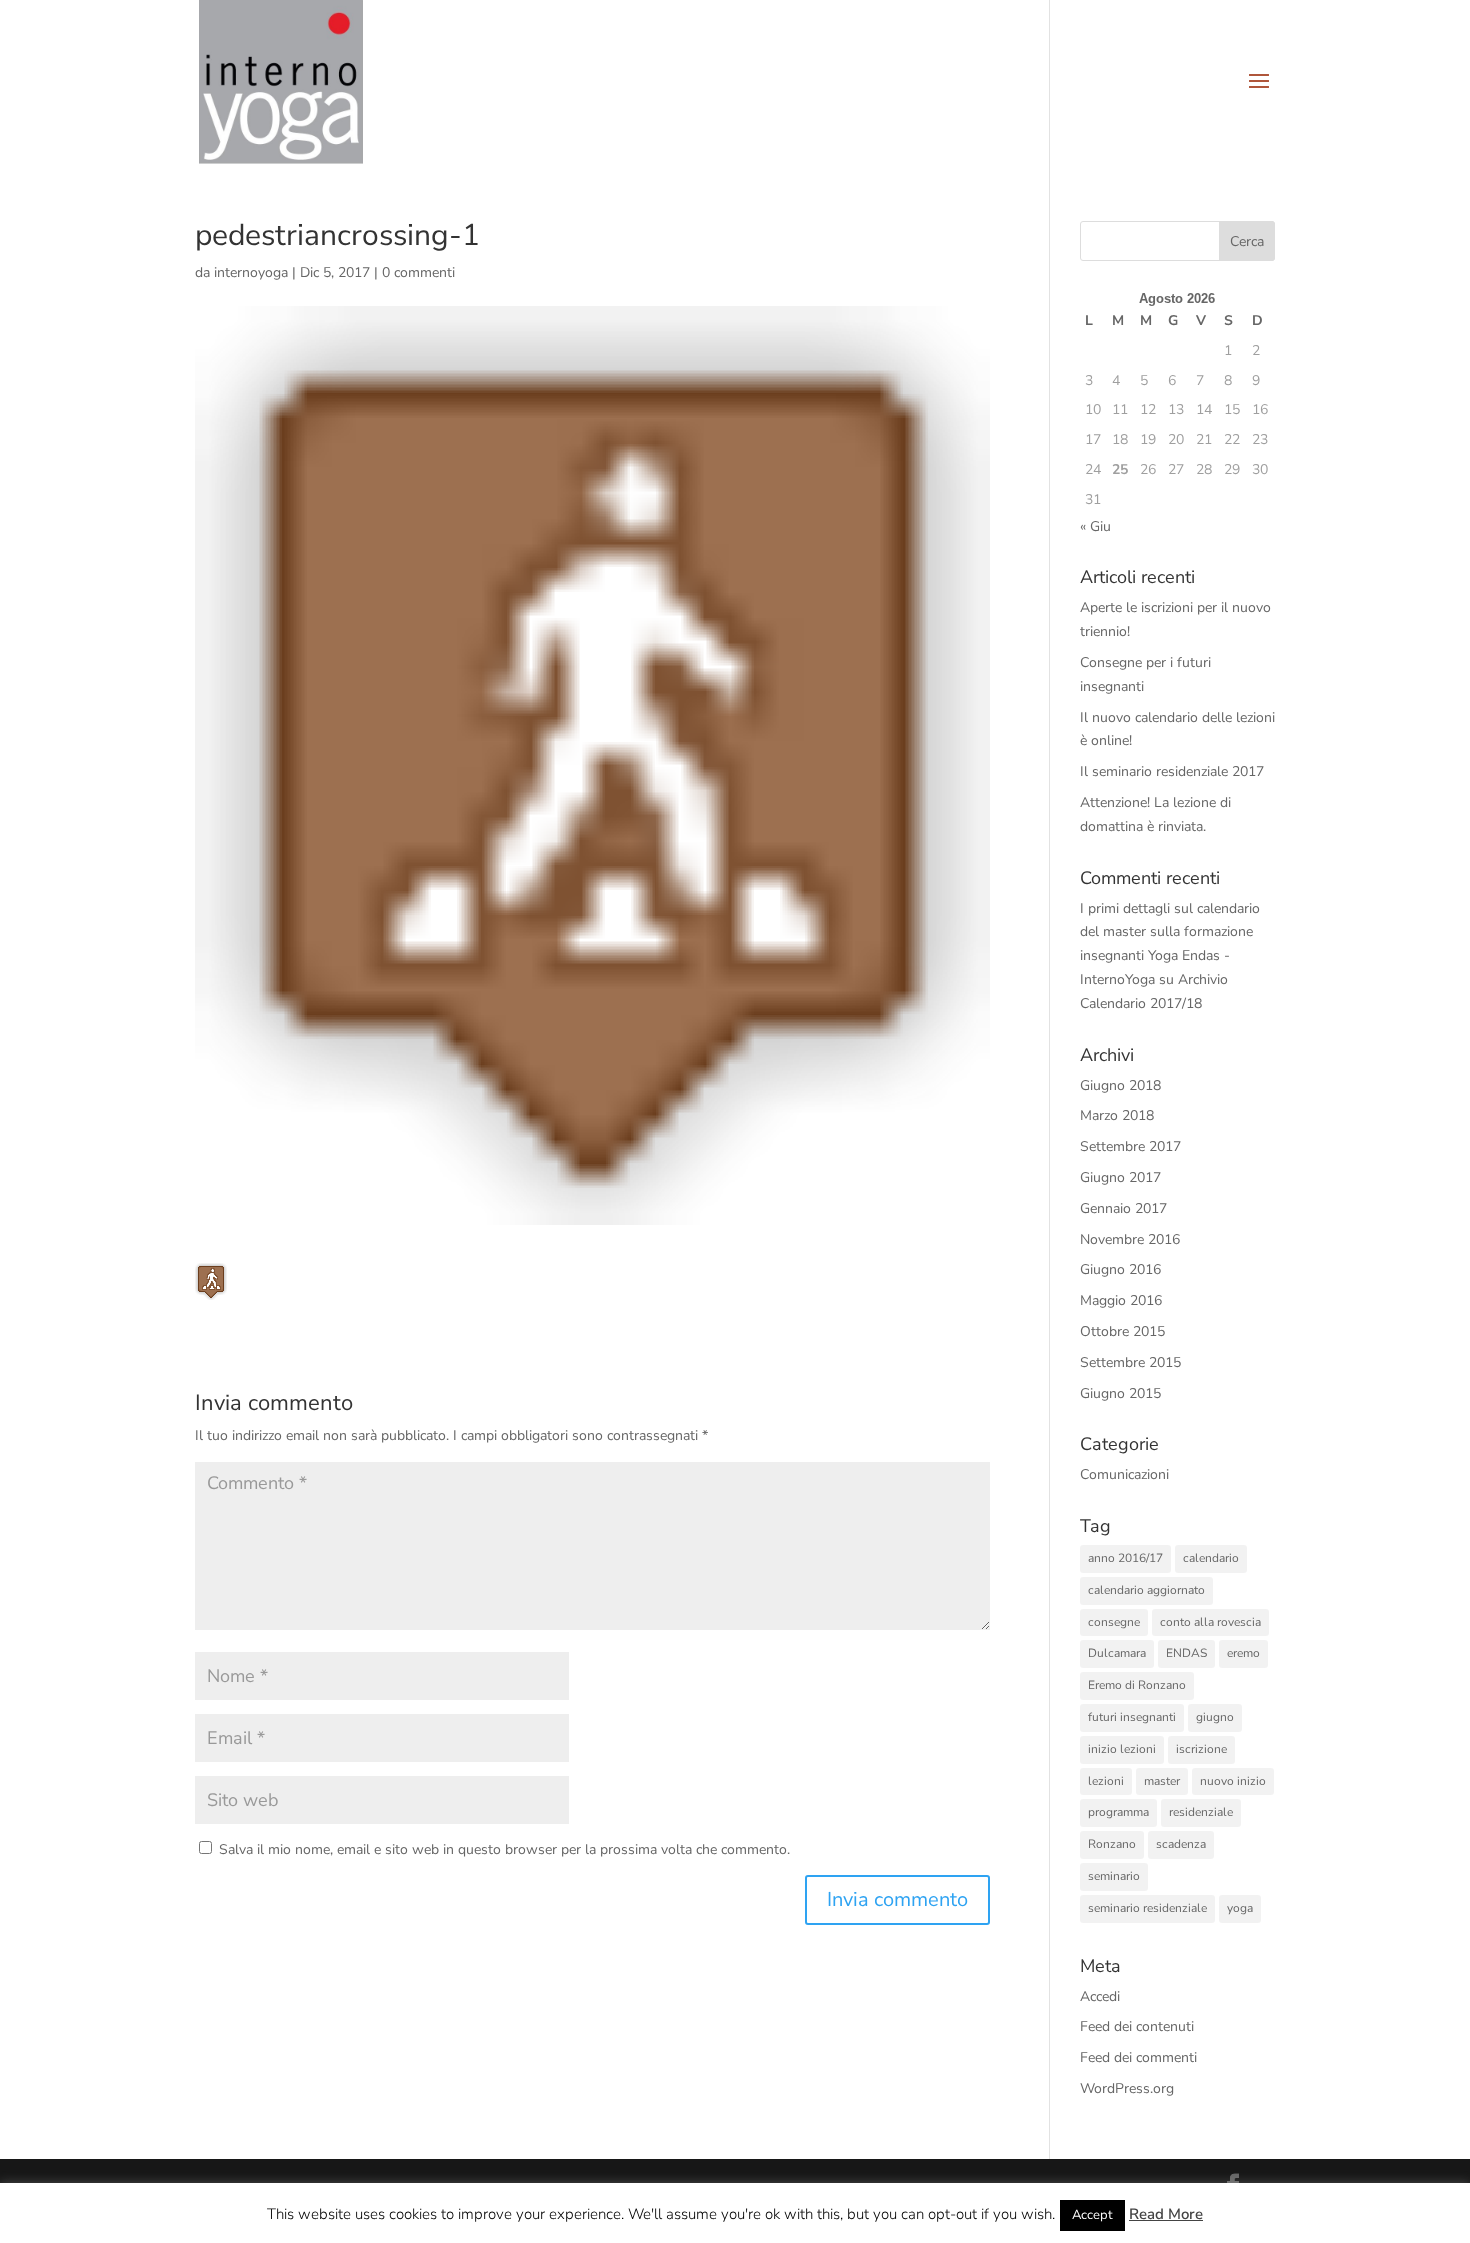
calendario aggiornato (1146, 1590)
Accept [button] (1092, 2215)
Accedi (1100, 1996)
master (1162, 1781)
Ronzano (1112, 1844)
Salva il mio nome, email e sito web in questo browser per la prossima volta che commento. (504, 1849)
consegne (1114, 1622)
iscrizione (1201, 1749)
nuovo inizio (1233, 1781)
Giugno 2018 (1120, 1085)
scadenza (1181, 1844)
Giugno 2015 (1120, 1393)
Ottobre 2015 (1122, 1331)
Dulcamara (1117, 1653)
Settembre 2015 (1130, 1362)
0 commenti (418, 272)
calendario (1211, 1558)
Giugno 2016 (1120, 1269)
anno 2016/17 (1125, 1558)
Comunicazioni (1124, 1474)
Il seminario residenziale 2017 (1172, 771)
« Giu (1095, 526)
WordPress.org (1127, 2088)
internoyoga (251, 272)
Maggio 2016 (1121, 1300)
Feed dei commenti (1138, 2057)
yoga (1240, 1908)
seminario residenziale (1147, 1908)
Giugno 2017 (1120, 1177)
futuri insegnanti (1132, 1717)
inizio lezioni (1122, 1749)
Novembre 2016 (1130, 1239)
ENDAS (1186, 1653)
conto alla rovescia (1210, 1622)
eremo (1243, 1653)
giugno (1215, 1717)
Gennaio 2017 (1123, 1208)
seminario (1114, 1876)
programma (1118, 1812)
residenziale (1201, 1812)
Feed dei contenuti (1137, 2026)
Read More (1166, 2214)
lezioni (1106, 1781)
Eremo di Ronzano (1137, 1685)
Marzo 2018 (1117, 1115)
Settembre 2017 (1130, 1146)
